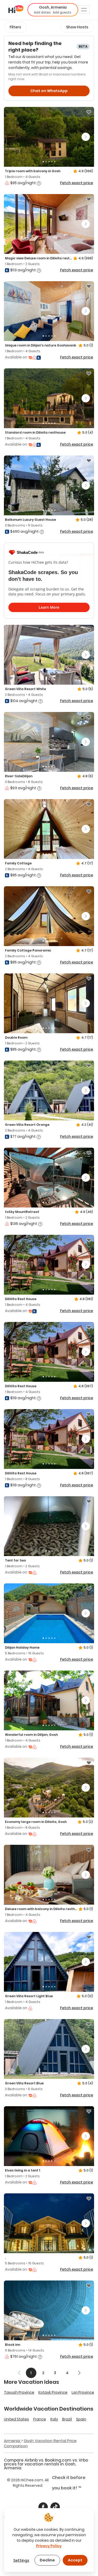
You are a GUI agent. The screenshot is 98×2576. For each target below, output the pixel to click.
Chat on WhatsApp (49, 91)
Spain (81, 2419)
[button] (53, 10)
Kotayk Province (53, 2392)
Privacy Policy (49, 2546)
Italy (54, 2419)
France (40, 2419)
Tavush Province (19, 2392)
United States (16, 2419)
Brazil (67, 2419)
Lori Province (83, 2392)
